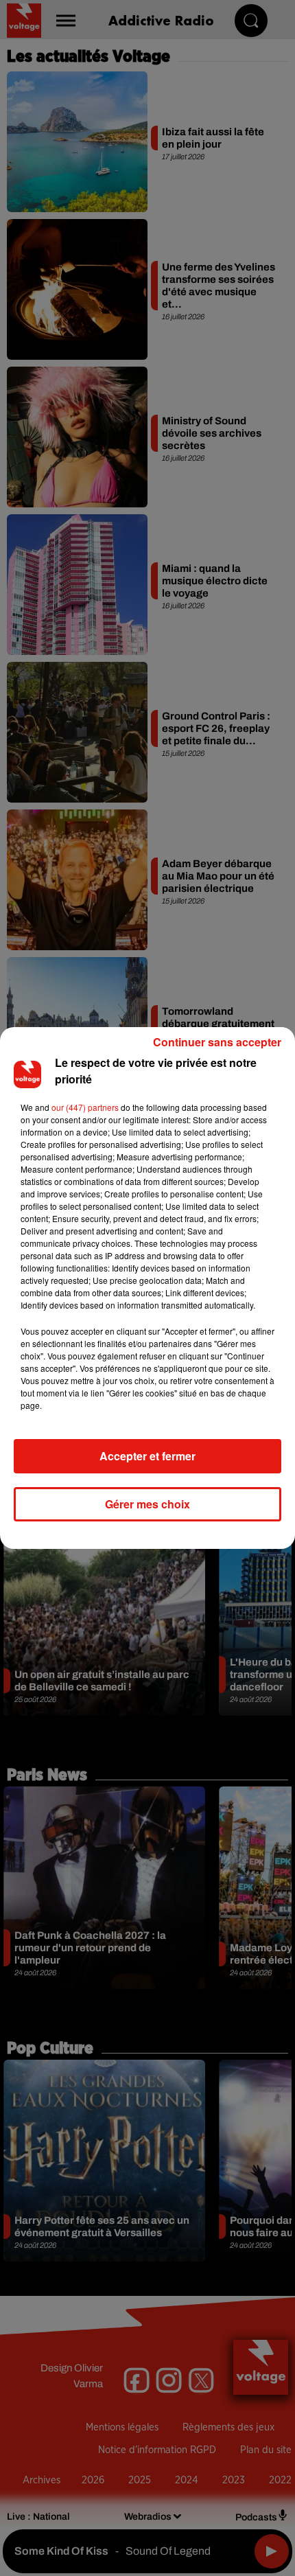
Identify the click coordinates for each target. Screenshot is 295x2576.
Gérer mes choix (147, 1504)
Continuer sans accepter (217, 1042)
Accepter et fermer (147, 1456)
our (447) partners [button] (85, 1107)
